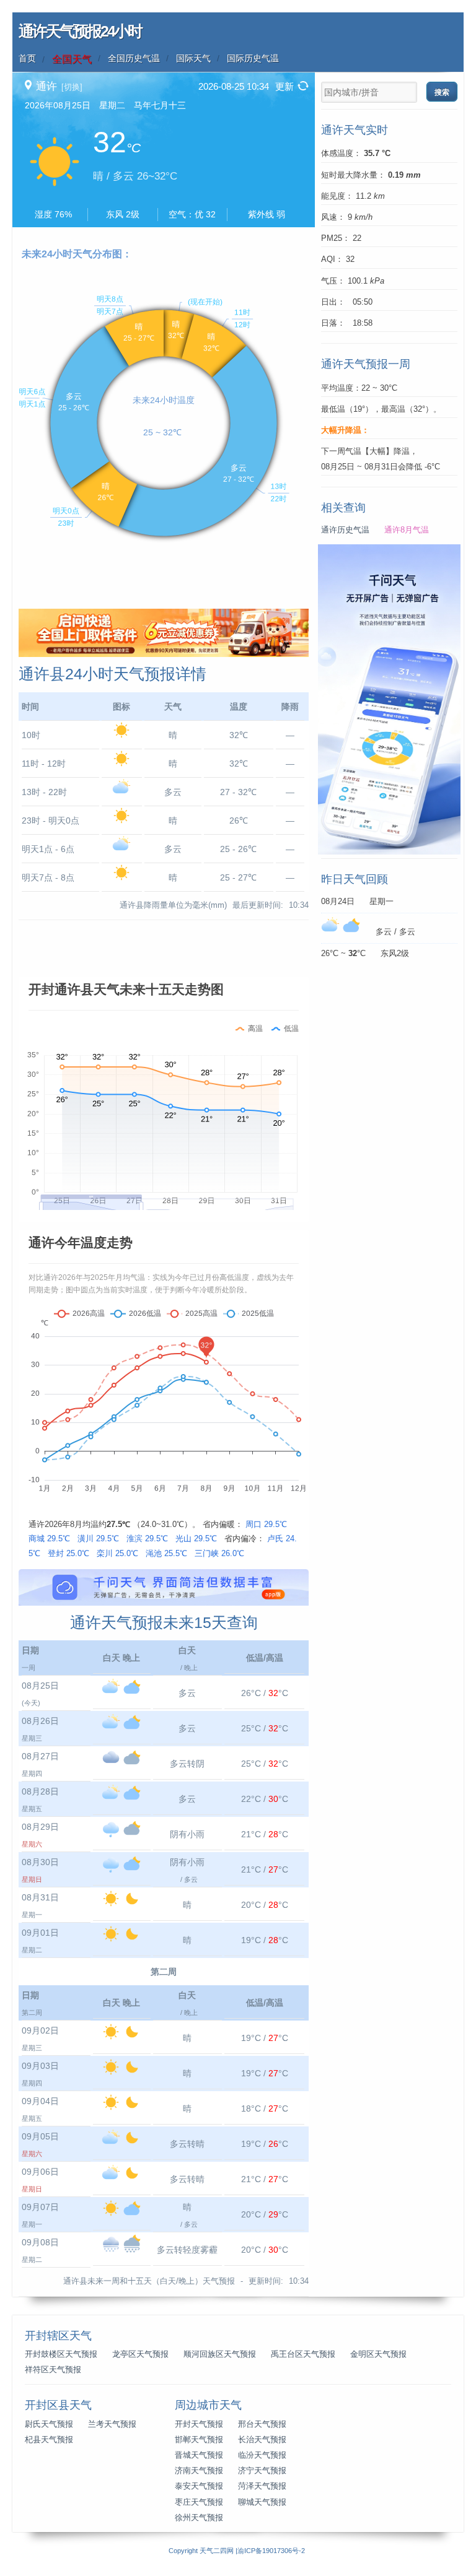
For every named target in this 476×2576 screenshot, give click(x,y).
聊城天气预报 (262, 2502)
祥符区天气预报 (53, 2370)
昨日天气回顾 (355, 879)
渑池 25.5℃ (166, 1553)
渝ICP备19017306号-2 (271, 2551)
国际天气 (193, 58)
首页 (27, 58)
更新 (284, 86)
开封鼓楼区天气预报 (61, 2354)
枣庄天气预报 (199, 2502)
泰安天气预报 (199, 2486)
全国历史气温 (134, 58)
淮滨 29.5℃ (147, 1538)
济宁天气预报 (262, 2471)
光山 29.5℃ (196, 1538)
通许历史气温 (345, 530)
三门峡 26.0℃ (219, 1553)
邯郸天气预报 (199, 2440)
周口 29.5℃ (266, 1524)
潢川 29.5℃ (98, 1538)
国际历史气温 (253, 58)
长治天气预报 (262, 2440)
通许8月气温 (407, 530)
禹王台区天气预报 (303, 2354)
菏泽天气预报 (262, 2486)
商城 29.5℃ (49, 1538)
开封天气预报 (199, 2424)
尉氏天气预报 (49, 2424)
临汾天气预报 (262, 2455)
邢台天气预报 (262, 2424)
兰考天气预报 (112, 2424)
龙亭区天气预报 (140, 2354)
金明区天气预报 (378, 2354)
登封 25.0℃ (68, 1553)
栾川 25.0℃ (117, 1553)
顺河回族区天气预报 (220, 2354)
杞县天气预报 (49, 2440)
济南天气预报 (199, 2471)
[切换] (72, 87)
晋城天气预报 (199, 2455)
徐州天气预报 (199, 2518)
